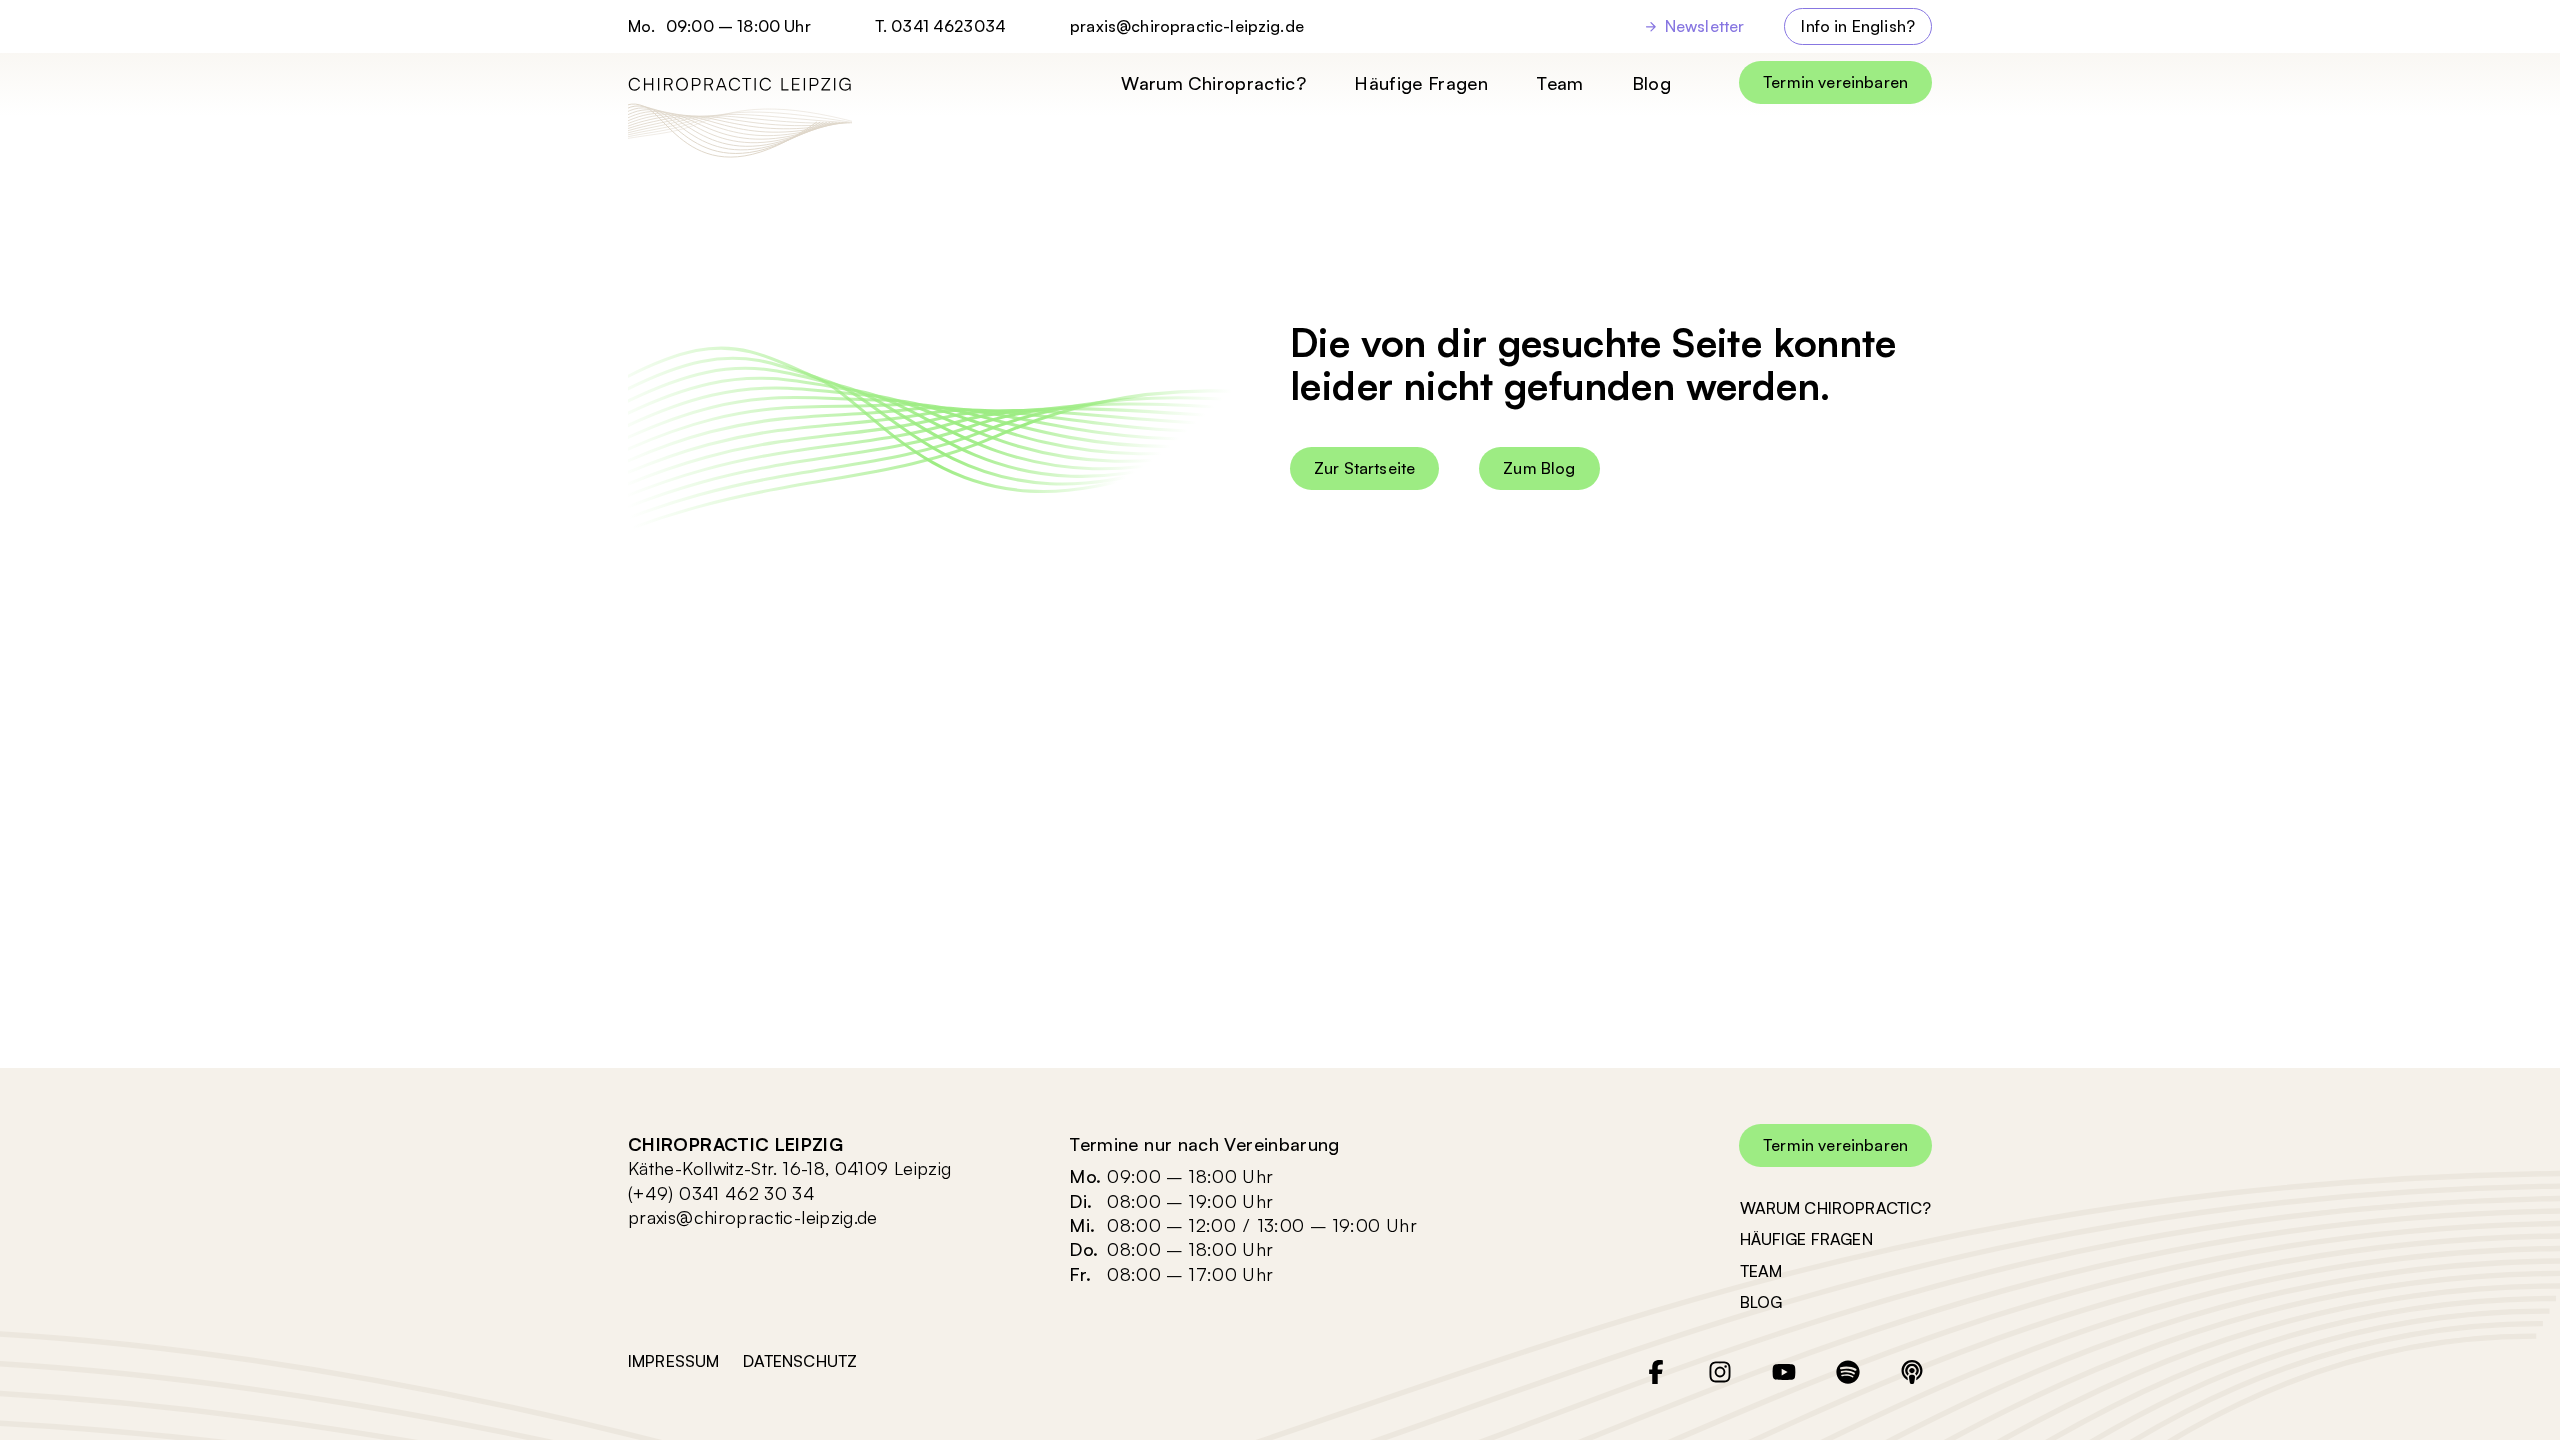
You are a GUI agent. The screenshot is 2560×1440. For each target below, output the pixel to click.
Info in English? (1858, 26)
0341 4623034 (948, 26)
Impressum (673, 1361)
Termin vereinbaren (1835, 82)
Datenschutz (800, 1361)
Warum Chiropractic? (1213, 83)
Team (1559, 83)
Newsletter (1705, 26)
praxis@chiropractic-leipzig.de (1187, 26)
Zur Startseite (1364, 468)
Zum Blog (1539, 468)
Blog (1651, 83)
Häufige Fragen (1421, 83)
